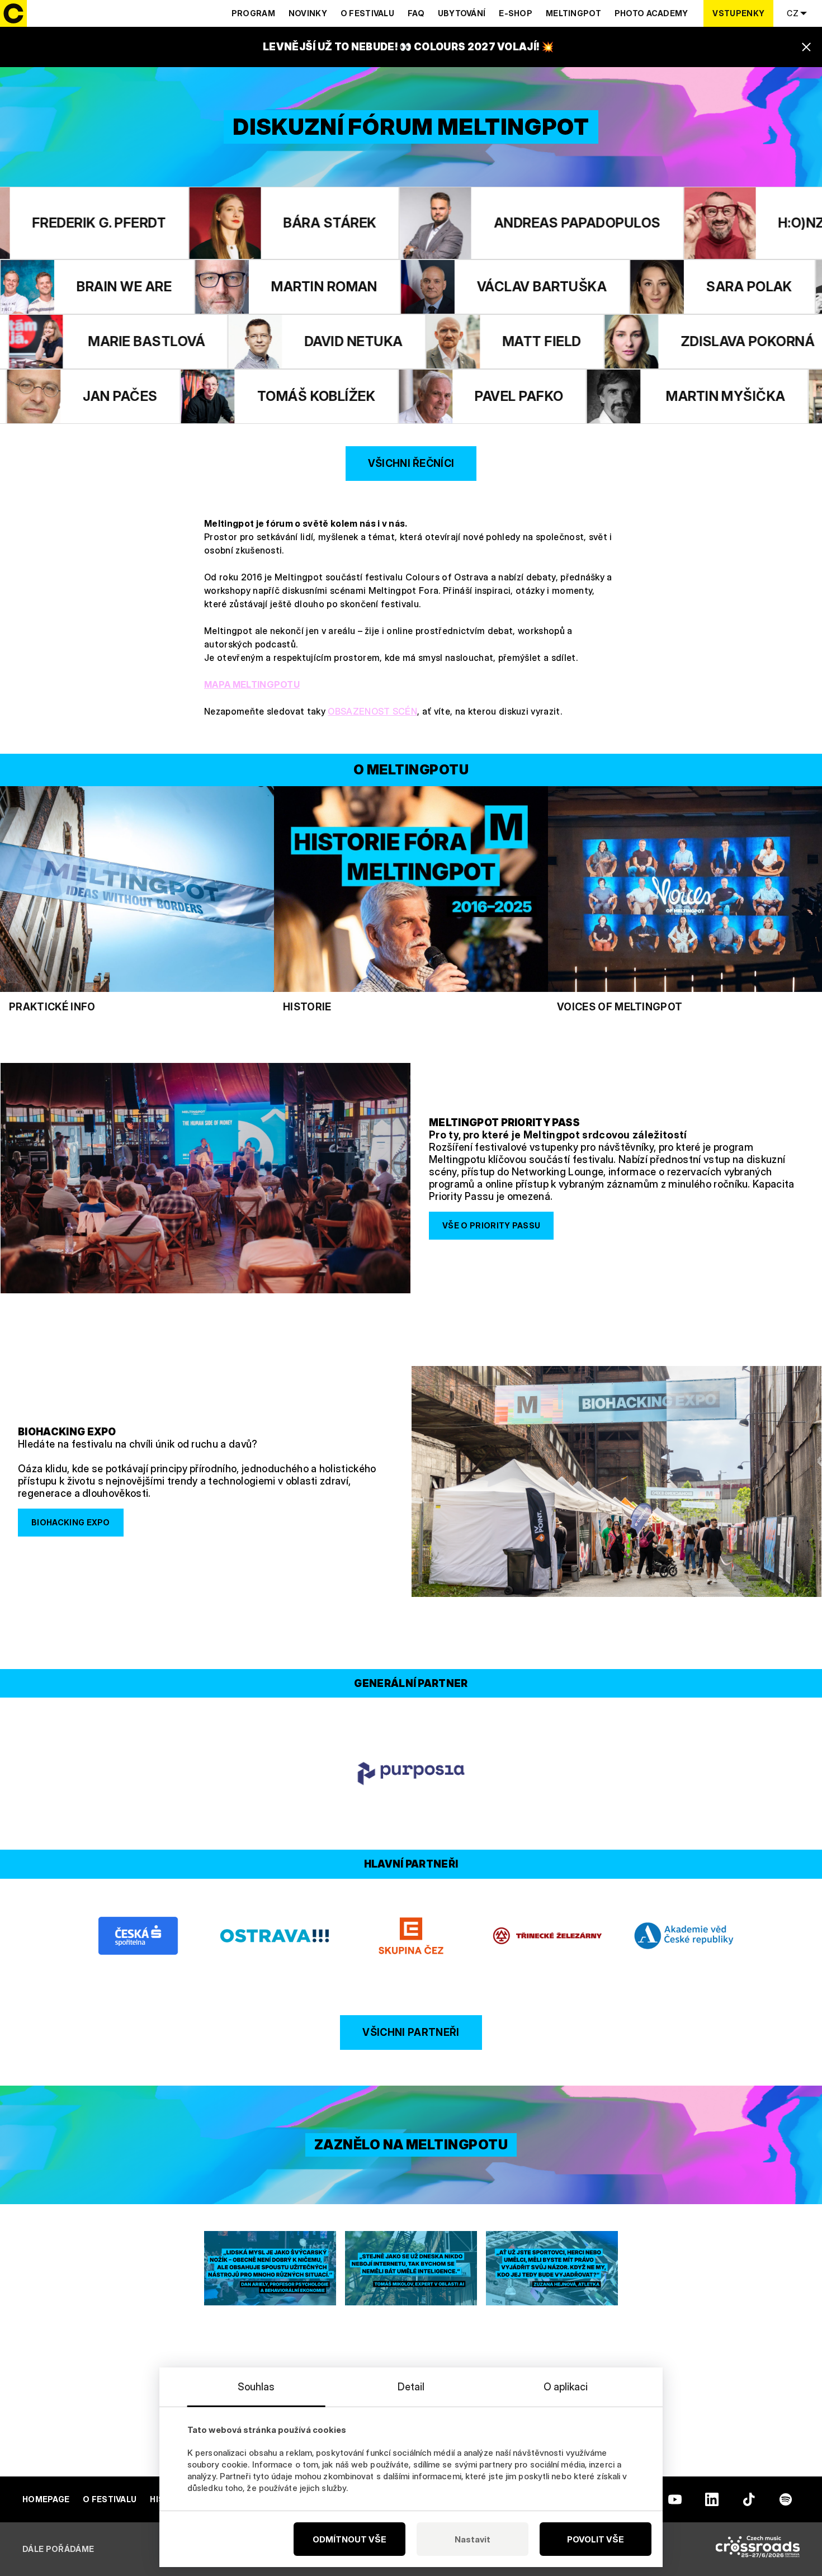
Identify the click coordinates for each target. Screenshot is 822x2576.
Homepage (46, 2499)
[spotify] (786, 2499)
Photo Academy (651, 13)
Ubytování (462, 13)
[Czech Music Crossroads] (758, 2549)
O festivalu (367, 13)
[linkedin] (712, 2499)
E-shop (516, 13)
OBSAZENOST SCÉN (372, 711)
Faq (416, 13)
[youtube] (675, 2499)
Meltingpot (573, 13)
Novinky (308, 13)
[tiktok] (749, 2499)
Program (253, 13)
